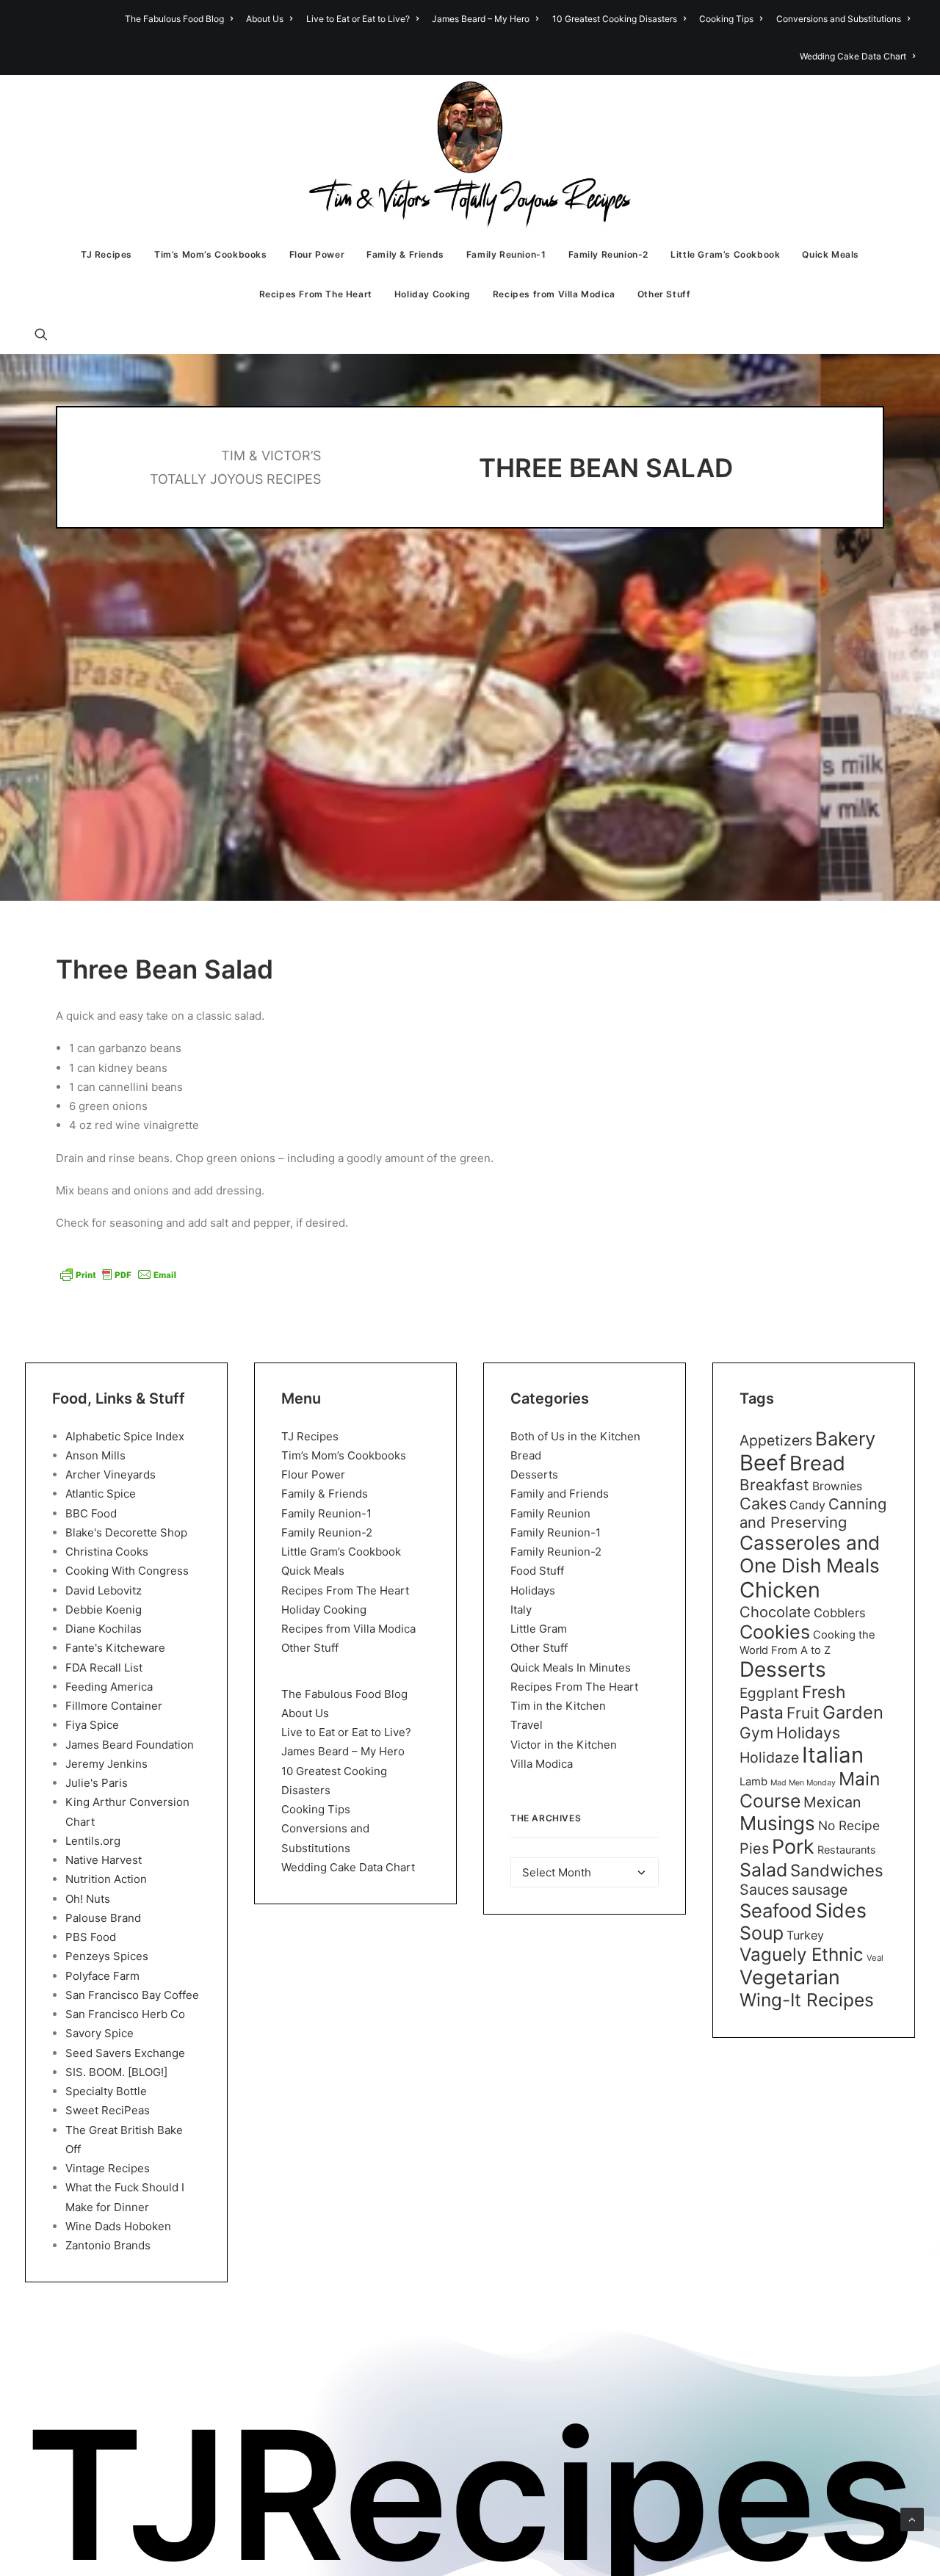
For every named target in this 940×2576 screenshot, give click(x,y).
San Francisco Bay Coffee (132, 1995)
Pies (754, 1848)
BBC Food (91, 1513)
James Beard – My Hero (481, 19)
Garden (853, 1712)
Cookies (775, 1632)
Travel (527, 1725)
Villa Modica (542, 1764)
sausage (820, 1890)
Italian (833, 1755)
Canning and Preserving (813, 1513)
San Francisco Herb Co (125, 2014)
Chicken (780, 1590)
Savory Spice (100, 2033)
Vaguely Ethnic (802, 1955)
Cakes (763, 1503)
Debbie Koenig (104, 1610)
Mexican (832, 1802)
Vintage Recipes (108, 2168)
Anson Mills (95, 1455)
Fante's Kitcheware (115, 1648)
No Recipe (849, 1825)
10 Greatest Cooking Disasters (615, 19)
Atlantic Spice (101, 1494)
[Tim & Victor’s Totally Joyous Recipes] (470, 155)
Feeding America (109, 1687)
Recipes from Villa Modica (554, 294)
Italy (521, 1610)
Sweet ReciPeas (108, 2110)
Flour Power (317, 254)
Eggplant (769, 1693)
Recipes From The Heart (316, 294)
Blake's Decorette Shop (126, 1532)
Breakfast (774, 1485)
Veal (875, 1958)
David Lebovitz (104, 1590)
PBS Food (91, 1937)
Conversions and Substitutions (839, 19)
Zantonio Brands (108, 2245)
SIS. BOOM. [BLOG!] (116, 2072)
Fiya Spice (92, 1725)
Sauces (764, 1890)
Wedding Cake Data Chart (853, 56)
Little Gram (539, 1629)
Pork (793, 1847)
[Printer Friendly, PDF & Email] (118, 1274)
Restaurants (847, 1850)
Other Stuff (664, 294)
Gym (756, 1733)
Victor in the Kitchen (564, 1745)
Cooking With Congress (127, 1571)
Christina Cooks (107, 1552)
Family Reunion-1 (506, 254)
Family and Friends (560, 1494)
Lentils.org (93, 1841)
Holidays (533, 1590)
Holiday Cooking (433, 294)
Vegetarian (790, 1977)
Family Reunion (550, 1513)
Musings (777, 1823)
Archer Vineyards (111, 1474)
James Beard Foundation (130, 1745)
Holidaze (769, 1757)
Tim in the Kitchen (558, 1706)
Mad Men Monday (803, 1783)
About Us (265, 19)
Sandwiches (837, 1870)
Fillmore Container (114, 1706)
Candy (807, 1505)
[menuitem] (181, 19)
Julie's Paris (97, 1783)
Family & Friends (405, 254)
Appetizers (776, 1440)
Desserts (534, 1474)
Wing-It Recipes (807, 2000)
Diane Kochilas (104, 1629)
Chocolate (775, 1612)
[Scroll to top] (912, 2518)
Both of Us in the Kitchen (575, 1436)
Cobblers (840, 1613)
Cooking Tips (726, 19)
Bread (526, 1455)
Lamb (753, 1782)
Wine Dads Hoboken (118, 2226)
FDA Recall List (104, 1668)
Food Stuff (537, 1571)
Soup (762, 1933)
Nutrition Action (106, 1879)
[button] (48, 334)
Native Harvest (104, 1860)
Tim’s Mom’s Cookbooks (211, 254)
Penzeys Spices (107, 1956)
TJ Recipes (106, 254)
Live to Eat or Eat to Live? (358, 19)
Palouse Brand (103, 1918)
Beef (763, 1463)
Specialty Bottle (106, 2091)
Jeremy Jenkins (106, 1764)
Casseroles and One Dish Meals (810, 1554)
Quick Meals (831, 254)
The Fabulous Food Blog (174, 19)
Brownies (837, 1486)
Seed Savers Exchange (125, 2053)
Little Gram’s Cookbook (725, 254)
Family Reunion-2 (609, 254)
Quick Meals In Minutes (571, 1668)
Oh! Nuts (88, 1899)
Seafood (776, 1911)
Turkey (805, 1935)
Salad (763, 1870)
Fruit (803, 1713)
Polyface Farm (102, 1976)
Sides (841, 1910)
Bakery (845, 1438)
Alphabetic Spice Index (125, 1436)
